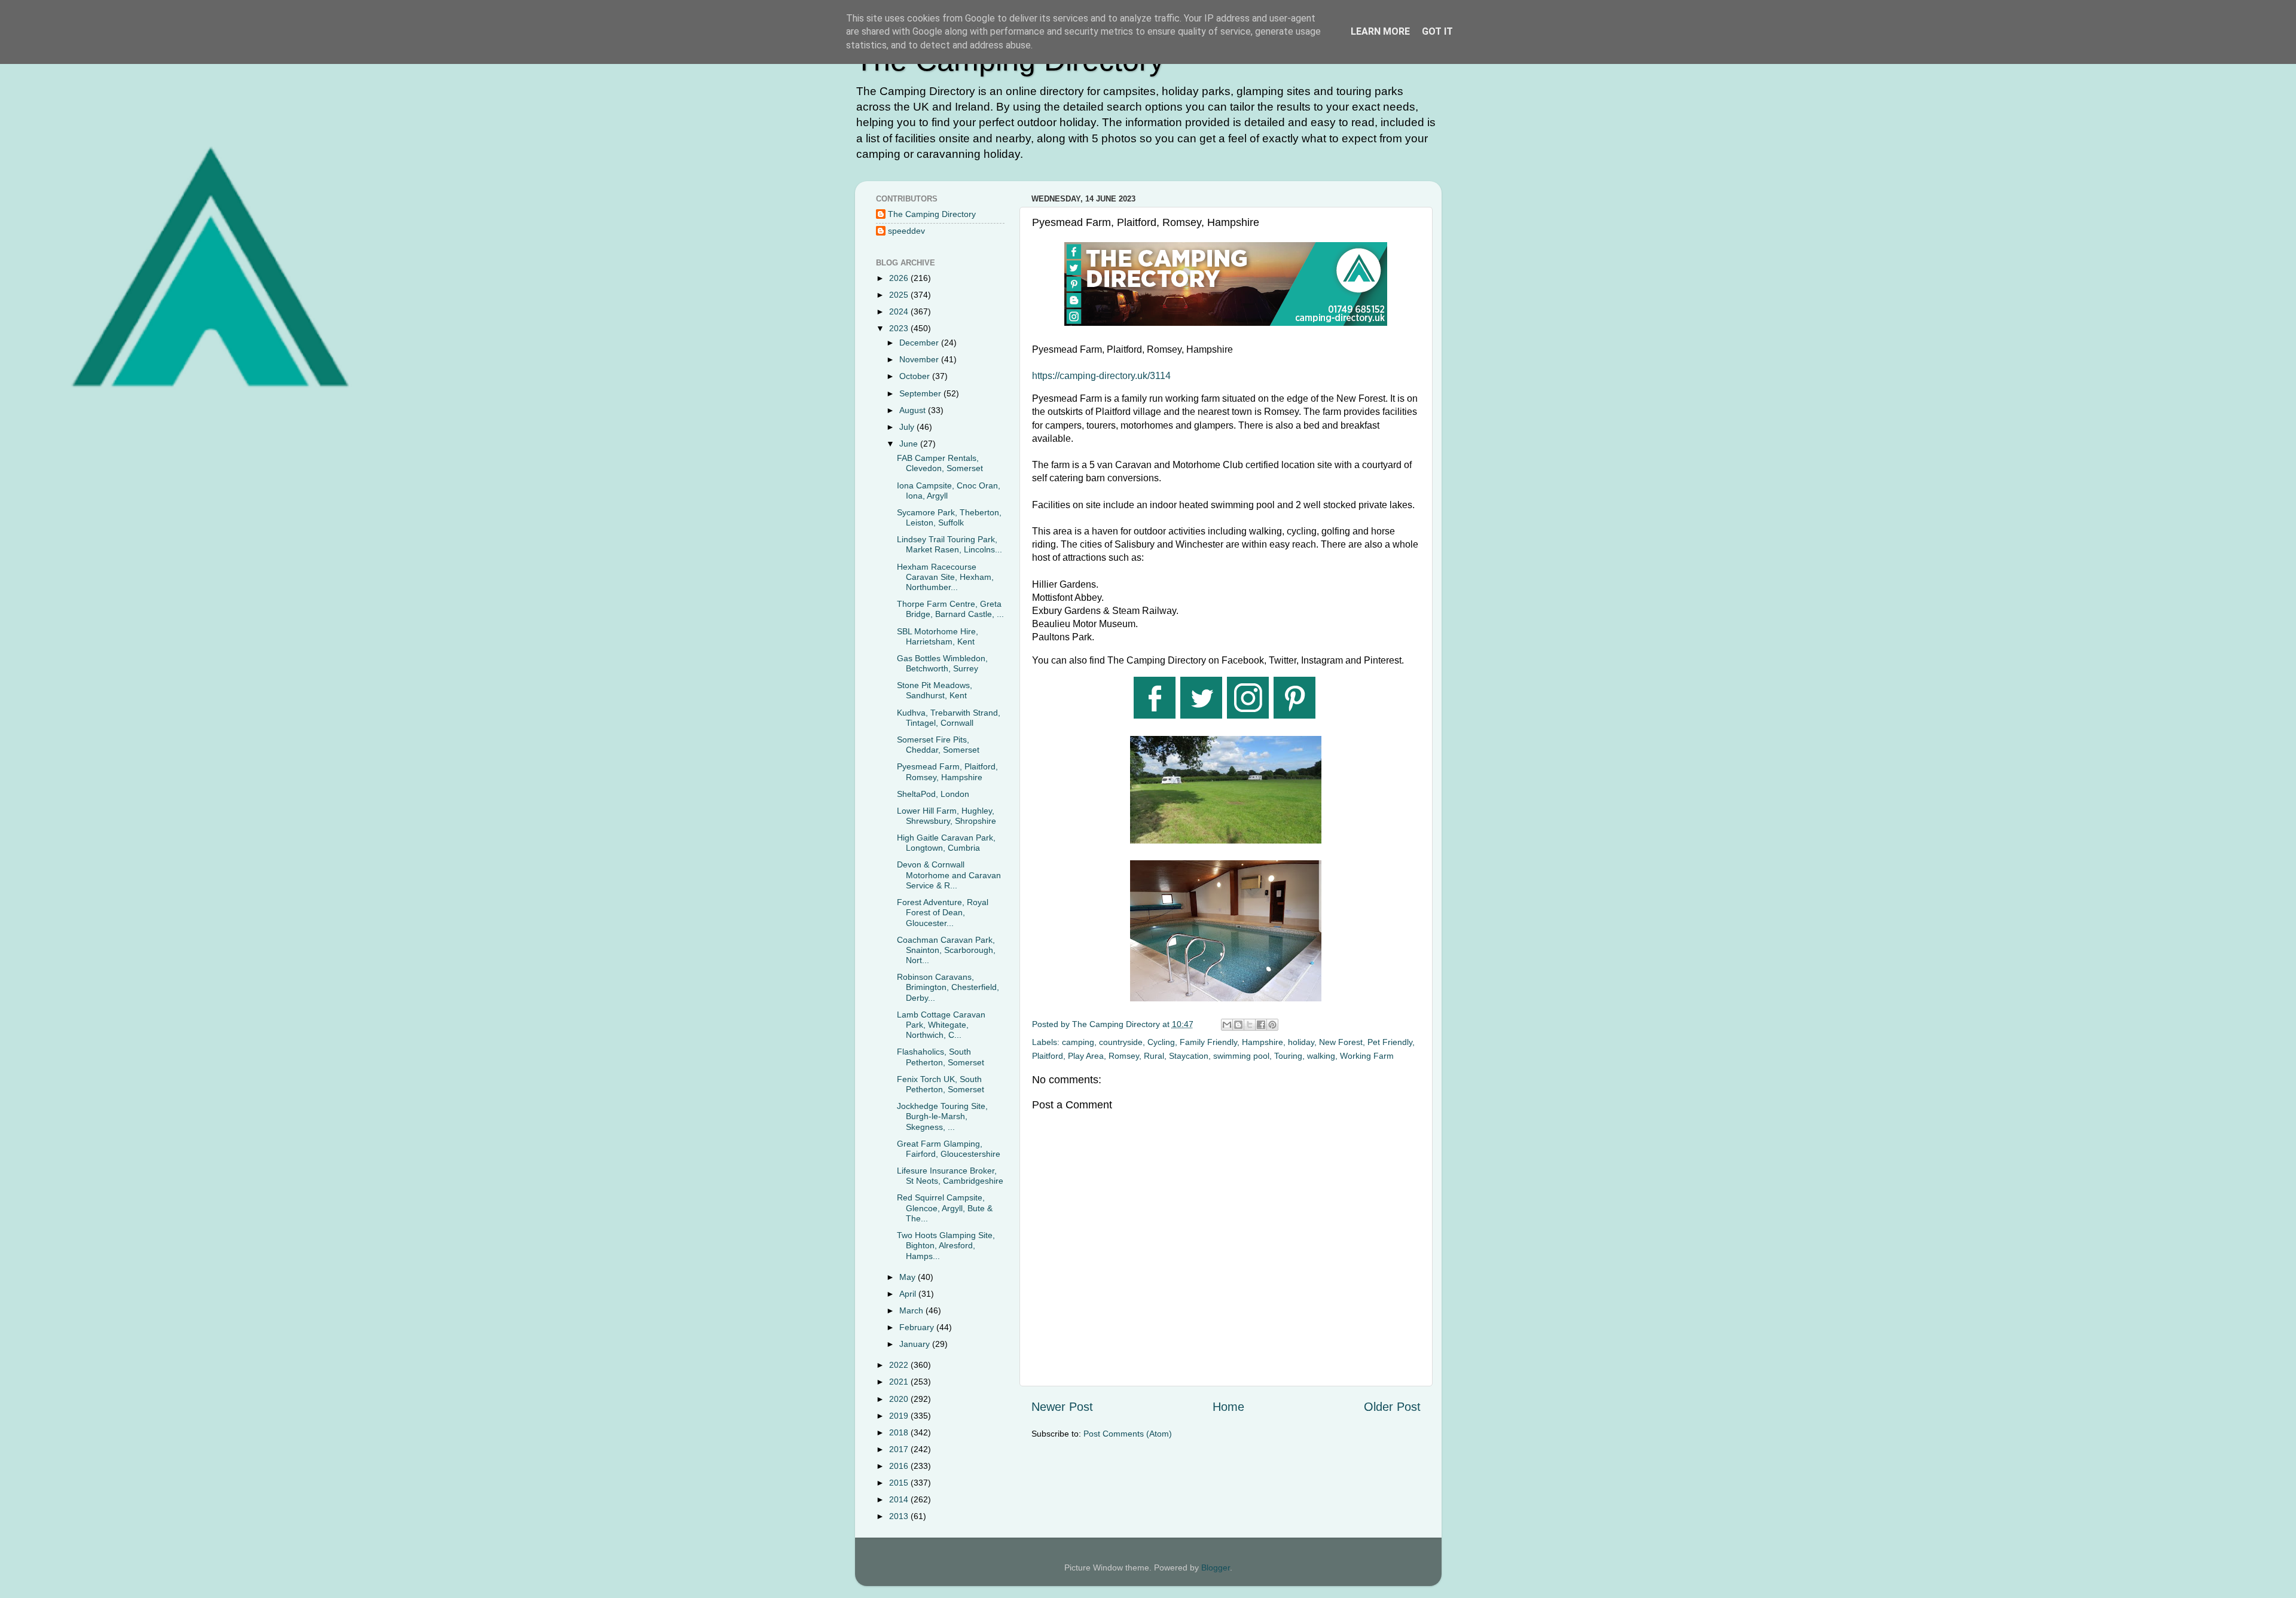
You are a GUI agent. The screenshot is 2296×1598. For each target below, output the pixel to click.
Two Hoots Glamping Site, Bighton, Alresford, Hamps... (946, 1246)
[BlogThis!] (1238, 1025)
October (916, 376)
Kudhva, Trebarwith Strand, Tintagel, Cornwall (949, 718)
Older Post (1392, 1407)
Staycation (1189, 1056)
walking (1321, 1056)
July (908, 427)
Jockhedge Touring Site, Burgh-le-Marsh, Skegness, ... (942, 1116)
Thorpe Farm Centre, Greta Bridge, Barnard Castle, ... (950, 609)
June (910, 444)
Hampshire (1263, 1042)
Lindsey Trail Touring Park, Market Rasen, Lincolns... (949, 544)
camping (1078, 1042)
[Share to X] (1250, 1025)
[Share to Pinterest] (1272, 1025)
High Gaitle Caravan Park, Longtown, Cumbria (946, 843)
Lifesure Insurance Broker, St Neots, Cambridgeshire (950, 1176)
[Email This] (1227, 1025)
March (912, 1310)
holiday (1301, 1042)
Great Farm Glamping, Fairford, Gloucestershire (949, 1149)
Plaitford (1048, 1056)
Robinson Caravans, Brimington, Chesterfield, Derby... (948, 987)
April (909, 1294)
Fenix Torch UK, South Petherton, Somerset (941, 1084)
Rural (1154, 1056)
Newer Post (1062, 1407)
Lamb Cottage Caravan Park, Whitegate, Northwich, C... (941, 1025)
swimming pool (1241, 1056)
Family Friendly (1208, 1042)
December (920, 343)
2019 (900, 1416)
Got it (1437, 31)
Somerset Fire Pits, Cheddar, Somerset (938, 745)
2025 (900, 295)
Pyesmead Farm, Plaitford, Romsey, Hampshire (947, 771)
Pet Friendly (1390, 1042)
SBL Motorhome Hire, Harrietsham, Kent (938, 636)
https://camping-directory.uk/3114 (1101, 376)
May (909, 1277)
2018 (900, 1432)
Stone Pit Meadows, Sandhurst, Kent (935, 690)
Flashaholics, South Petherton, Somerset (941, 1057)
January (916, 1344)
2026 (900, 278)
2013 (900, 1516)
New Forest (1341, 1042)
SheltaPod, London (933, 794)
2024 (900, 311)
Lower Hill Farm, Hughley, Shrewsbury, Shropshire (947, 816)
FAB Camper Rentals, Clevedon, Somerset (940, 463)
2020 (900, 1399)
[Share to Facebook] (1261, 1025)
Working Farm (1367, 1056)
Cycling (1161, 1042)
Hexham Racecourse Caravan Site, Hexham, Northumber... (945, 577)
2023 (900, 328)
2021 (900, 1382)
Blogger (1216, 1568)
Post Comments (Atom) (1128, 1434)
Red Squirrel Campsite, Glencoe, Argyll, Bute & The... (945, 1208)
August (914, 410)
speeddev (906, 231)
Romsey (1124, 1056)
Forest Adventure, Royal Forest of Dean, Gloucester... (943, 913)
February (918, 1327)
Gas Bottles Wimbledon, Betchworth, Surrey (942, 663)
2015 (900, 1483)
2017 (900, 1449)
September (921, 393)
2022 (900, 1365)
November (920, 359)
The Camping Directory (932, 214)
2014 (900, 1499)
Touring (1288, 1056)
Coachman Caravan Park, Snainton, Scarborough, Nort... (946, 950)
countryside (1121, 1042)
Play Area (1086, 1056)
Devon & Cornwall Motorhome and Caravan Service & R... (949, 875)
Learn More (1380, 31)
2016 (900, 1466)
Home (1228, 1407)
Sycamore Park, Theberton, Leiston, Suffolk (949, 517)
